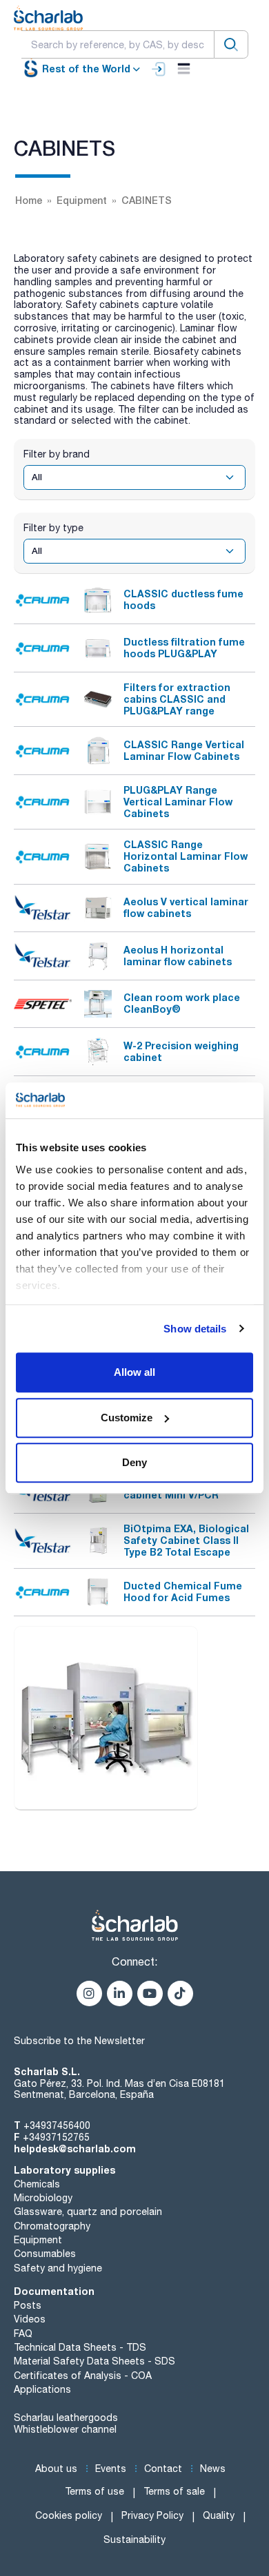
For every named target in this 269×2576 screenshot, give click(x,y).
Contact (163, 2469)
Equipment (38, 2240)
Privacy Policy (152, 2515)
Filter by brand (57, 454)
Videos (30, 2319)
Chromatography (52, 2226)
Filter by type (53, 528)
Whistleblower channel (65, 2429)
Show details (195, 1329)
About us (56, 2469)
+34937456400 (57, 2125)
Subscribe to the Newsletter (79, 2041)
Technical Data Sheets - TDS (80, 2347)
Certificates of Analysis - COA (83, 2376)
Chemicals (37, 2184)
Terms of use (94, 2491)
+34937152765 (56, 2137)
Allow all (134, 1372)
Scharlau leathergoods (66, 2418)
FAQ (23, 2333)
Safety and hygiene (58, 2268)
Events (111, 2469)
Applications (42, 2389)
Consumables (45, 2254)
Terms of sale (174, 2491)
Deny (134, 1462)
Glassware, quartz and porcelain (88, 2212)
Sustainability (134, 2539)
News (213, 2469)
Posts (28, 2305)
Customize (127, 1418)
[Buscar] (231, 44)
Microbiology (43, 2198)
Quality (219, 2515)
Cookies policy (69, 2515)
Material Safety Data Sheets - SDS (94, 2361)
